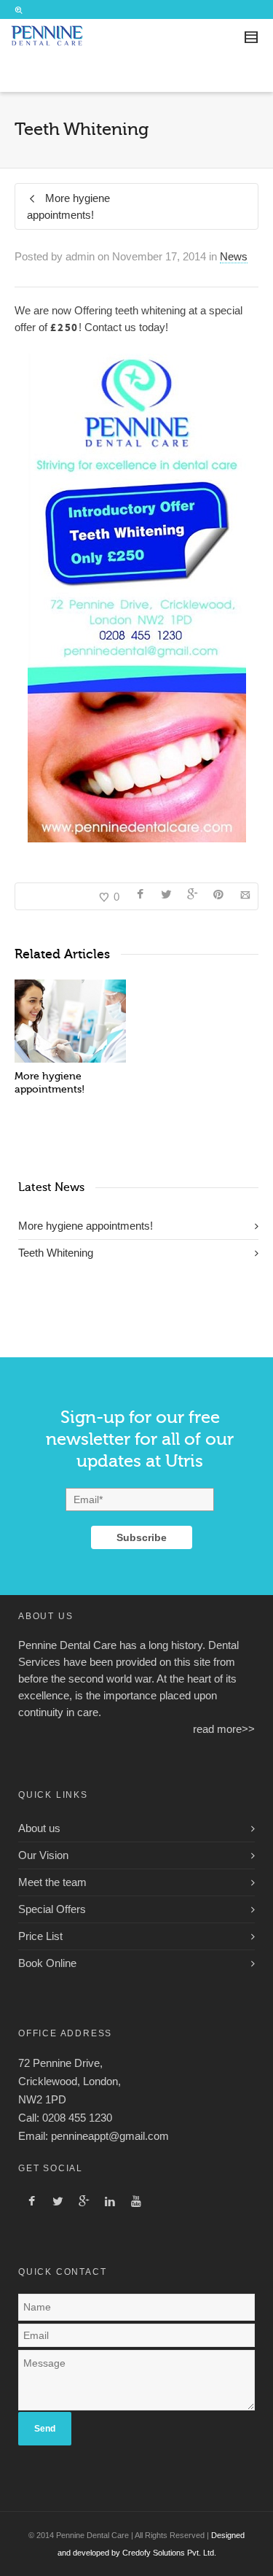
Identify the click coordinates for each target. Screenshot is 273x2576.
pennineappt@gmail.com (110, 2136)
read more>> (224, 1729)
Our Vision (43, 1855)
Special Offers (52, 1909)
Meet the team (52, 1882)
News (234, 256)
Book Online (47, 1963)
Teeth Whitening (56, 1253)
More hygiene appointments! (86, 1226)
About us (39, 1828)
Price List (40, 1936)
